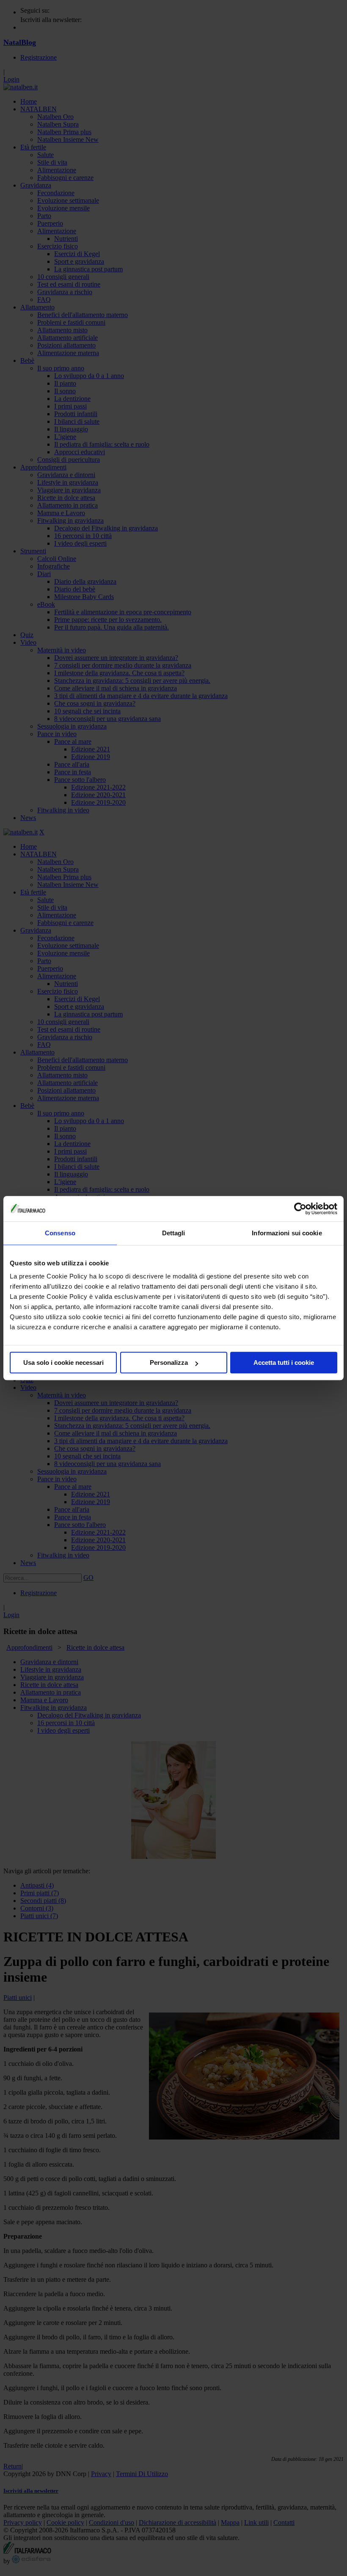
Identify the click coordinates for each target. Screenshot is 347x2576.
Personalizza (169, 1363)
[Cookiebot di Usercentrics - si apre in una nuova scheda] (300, 1209)
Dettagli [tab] (174, 1233)
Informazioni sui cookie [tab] (287, 1233)
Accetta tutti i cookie (284, 1363)
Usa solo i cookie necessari (63, 1363)
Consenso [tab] (60, 1233)
